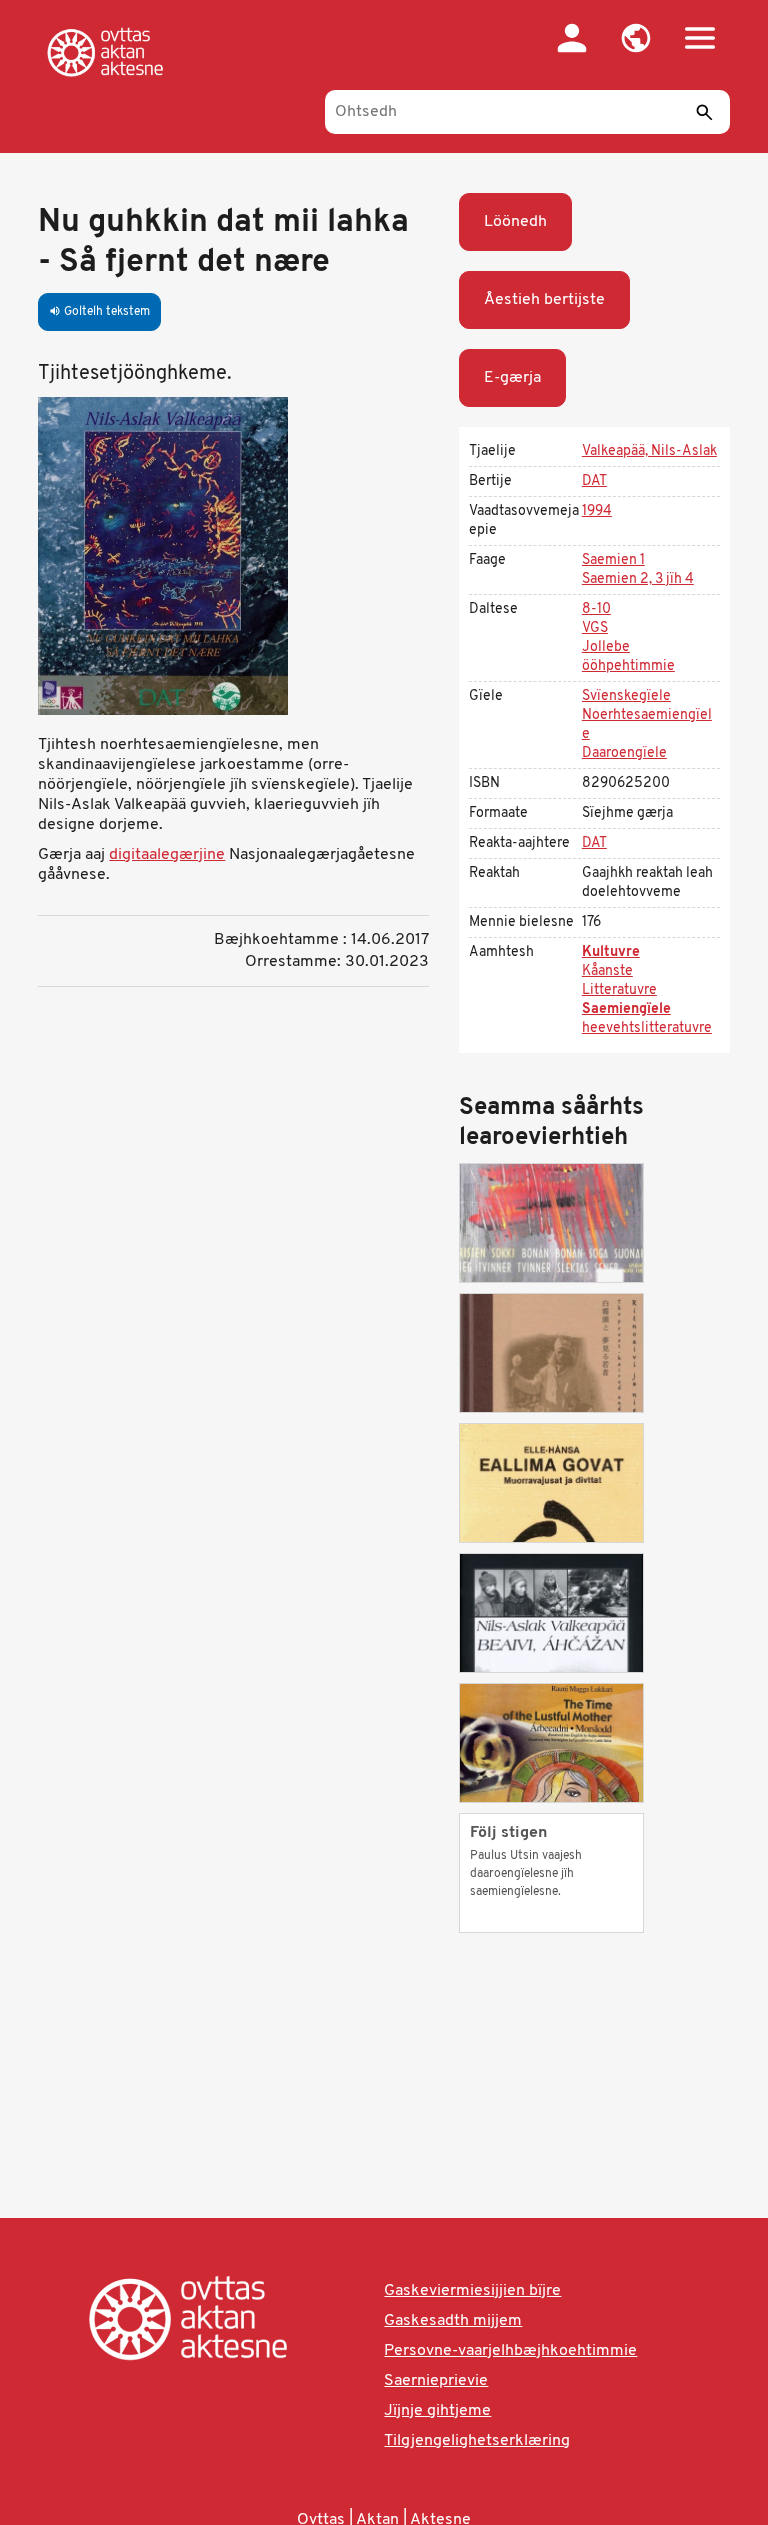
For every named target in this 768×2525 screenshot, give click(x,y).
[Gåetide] (109, 52)
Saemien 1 (613, 560)
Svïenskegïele (626, 696)
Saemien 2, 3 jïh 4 (638, 579)
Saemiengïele (626, 1009)
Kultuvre (611, 952)
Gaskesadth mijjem (453, 2321)
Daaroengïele (624, 753)
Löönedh (515, 222)
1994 (597, 511)
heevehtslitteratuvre (647, 1028)
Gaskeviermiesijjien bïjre (472, 2291)
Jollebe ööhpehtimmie (628, 657)
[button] (636, 38)
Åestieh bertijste (544, 300)
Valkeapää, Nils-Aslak (649, 451)
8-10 (596, 609)
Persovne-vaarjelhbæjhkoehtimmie (510, 2351)
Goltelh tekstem (99, 312)
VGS (595, 628)
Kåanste (607, 971)
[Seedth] (705, 112)
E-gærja (512, 378)
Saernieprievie (436, 2381)
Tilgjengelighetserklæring (477, 2441)
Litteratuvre (619, 990)
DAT (594, 481)
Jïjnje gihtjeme (437, 2411)
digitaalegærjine (167, 855)
